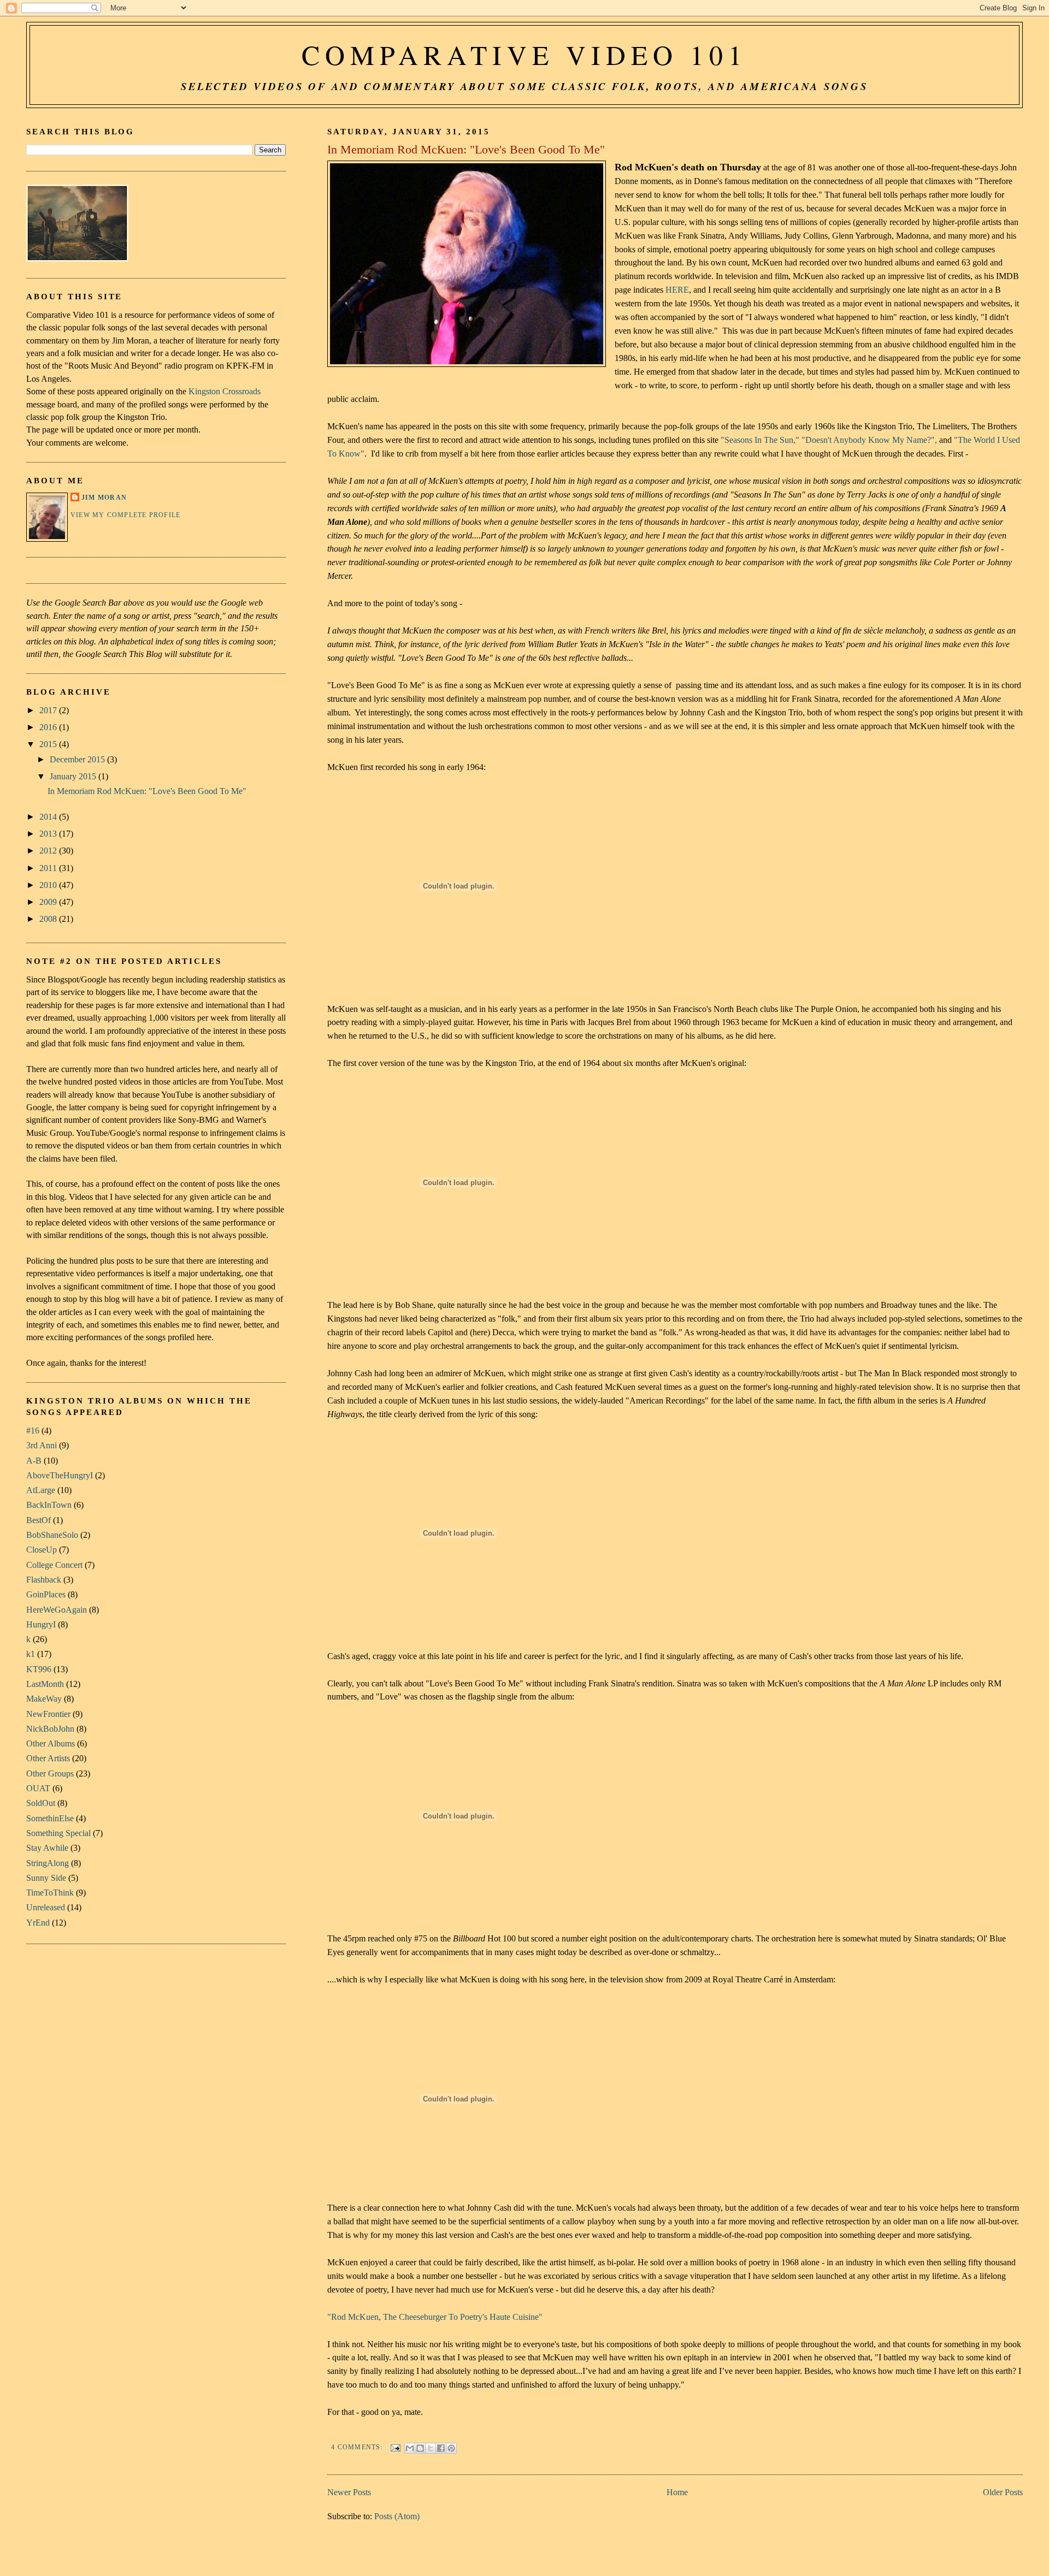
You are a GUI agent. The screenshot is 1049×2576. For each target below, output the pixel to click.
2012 (49, 851)
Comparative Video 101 (524, 55)
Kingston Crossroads (225, 391)
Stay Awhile (47, 1848)
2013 (49, 834)
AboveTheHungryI (60, 1475)
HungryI (41, 1624)
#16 (33, 1431)
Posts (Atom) (397, 2516)
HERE (677, 290)
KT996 (39, 1669)
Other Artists (48, 1758)
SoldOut (41, 1803)
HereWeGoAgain (57, 1610)
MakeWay (44, 1699)
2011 (49, 868)
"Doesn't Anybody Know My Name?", (869, 440)
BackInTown (49, 1505)
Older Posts (1003, 2492)
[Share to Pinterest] (451, 2448)
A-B (34, 1461)
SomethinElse (50, 1818)
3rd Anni (42, 1445)
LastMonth (45, 1684)
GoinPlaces (46, 1594)
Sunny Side (46, 1878)
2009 (49, 902)
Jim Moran (104, 498)
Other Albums (51, 1743)
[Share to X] (431, 2448)
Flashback (44, 1580)
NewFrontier (48, 1714)
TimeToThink (50, 1893)
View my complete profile (125, 515)
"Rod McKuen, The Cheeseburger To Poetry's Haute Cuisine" (435, 2317)
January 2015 (74, 776)
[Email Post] (395, 2447)
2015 (49, 744)
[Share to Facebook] (441, 2448)
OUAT (38, 1788)
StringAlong (48, 1863)
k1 (31, 1654)
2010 (49, 885)
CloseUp (42, 1550)
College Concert (54, 1565)
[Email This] (410, 2448)
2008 (49, 919)
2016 (49, 727)
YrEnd (38, 1923)
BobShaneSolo (52, 1535)
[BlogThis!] (420, 2448)
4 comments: (358, 2447)
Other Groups (50, 1773)
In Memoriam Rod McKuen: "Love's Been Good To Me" (466, 150)
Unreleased (46, 1907)
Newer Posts (349, 2492)
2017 (49, 710)
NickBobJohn (50, 1729)
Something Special (58, 1833)
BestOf (39, 1520)
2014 (49, 817)
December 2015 (78, 759)
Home (677, 2492)
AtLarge (41, 1490)
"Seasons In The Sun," (760, 440)
